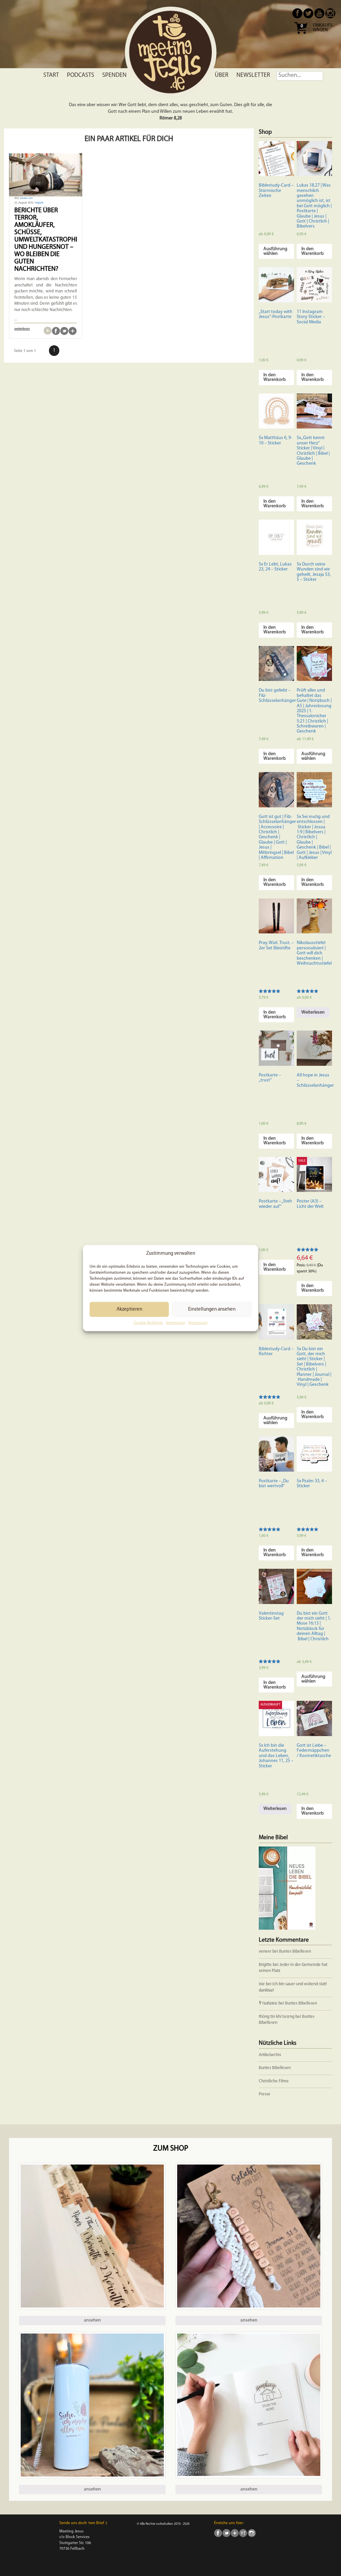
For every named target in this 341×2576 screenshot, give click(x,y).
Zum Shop (171, 2149)
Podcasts (81, 76)
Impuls (39, 203)
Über (222, 76)
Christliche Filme (274, 2081)
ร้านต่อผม (268, 2003)
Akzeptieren (129, 1309)
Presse (265, 2094)
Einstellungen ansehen (212, 1309)
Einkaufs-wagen (323, 28)
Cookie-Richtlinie (148, 1323)
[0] (301, 36)
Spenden (114, 76)
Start (51, 76)
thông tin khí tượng (277, 2017)
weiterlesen (22, 329)
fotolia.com (26, 198)
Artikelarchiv (270, 2055)
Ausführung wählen (275, 251)
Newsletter (253, 76)
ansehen (92, 2320)
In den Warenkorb (313, 251)
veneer (265, 1951)
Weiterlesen (313, 1012)
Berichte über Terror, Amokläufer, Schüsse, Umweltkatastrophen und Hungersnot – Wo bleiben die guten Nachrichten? (49, 240)
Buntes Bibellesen (295, 1951)
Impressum (176, 1323)
